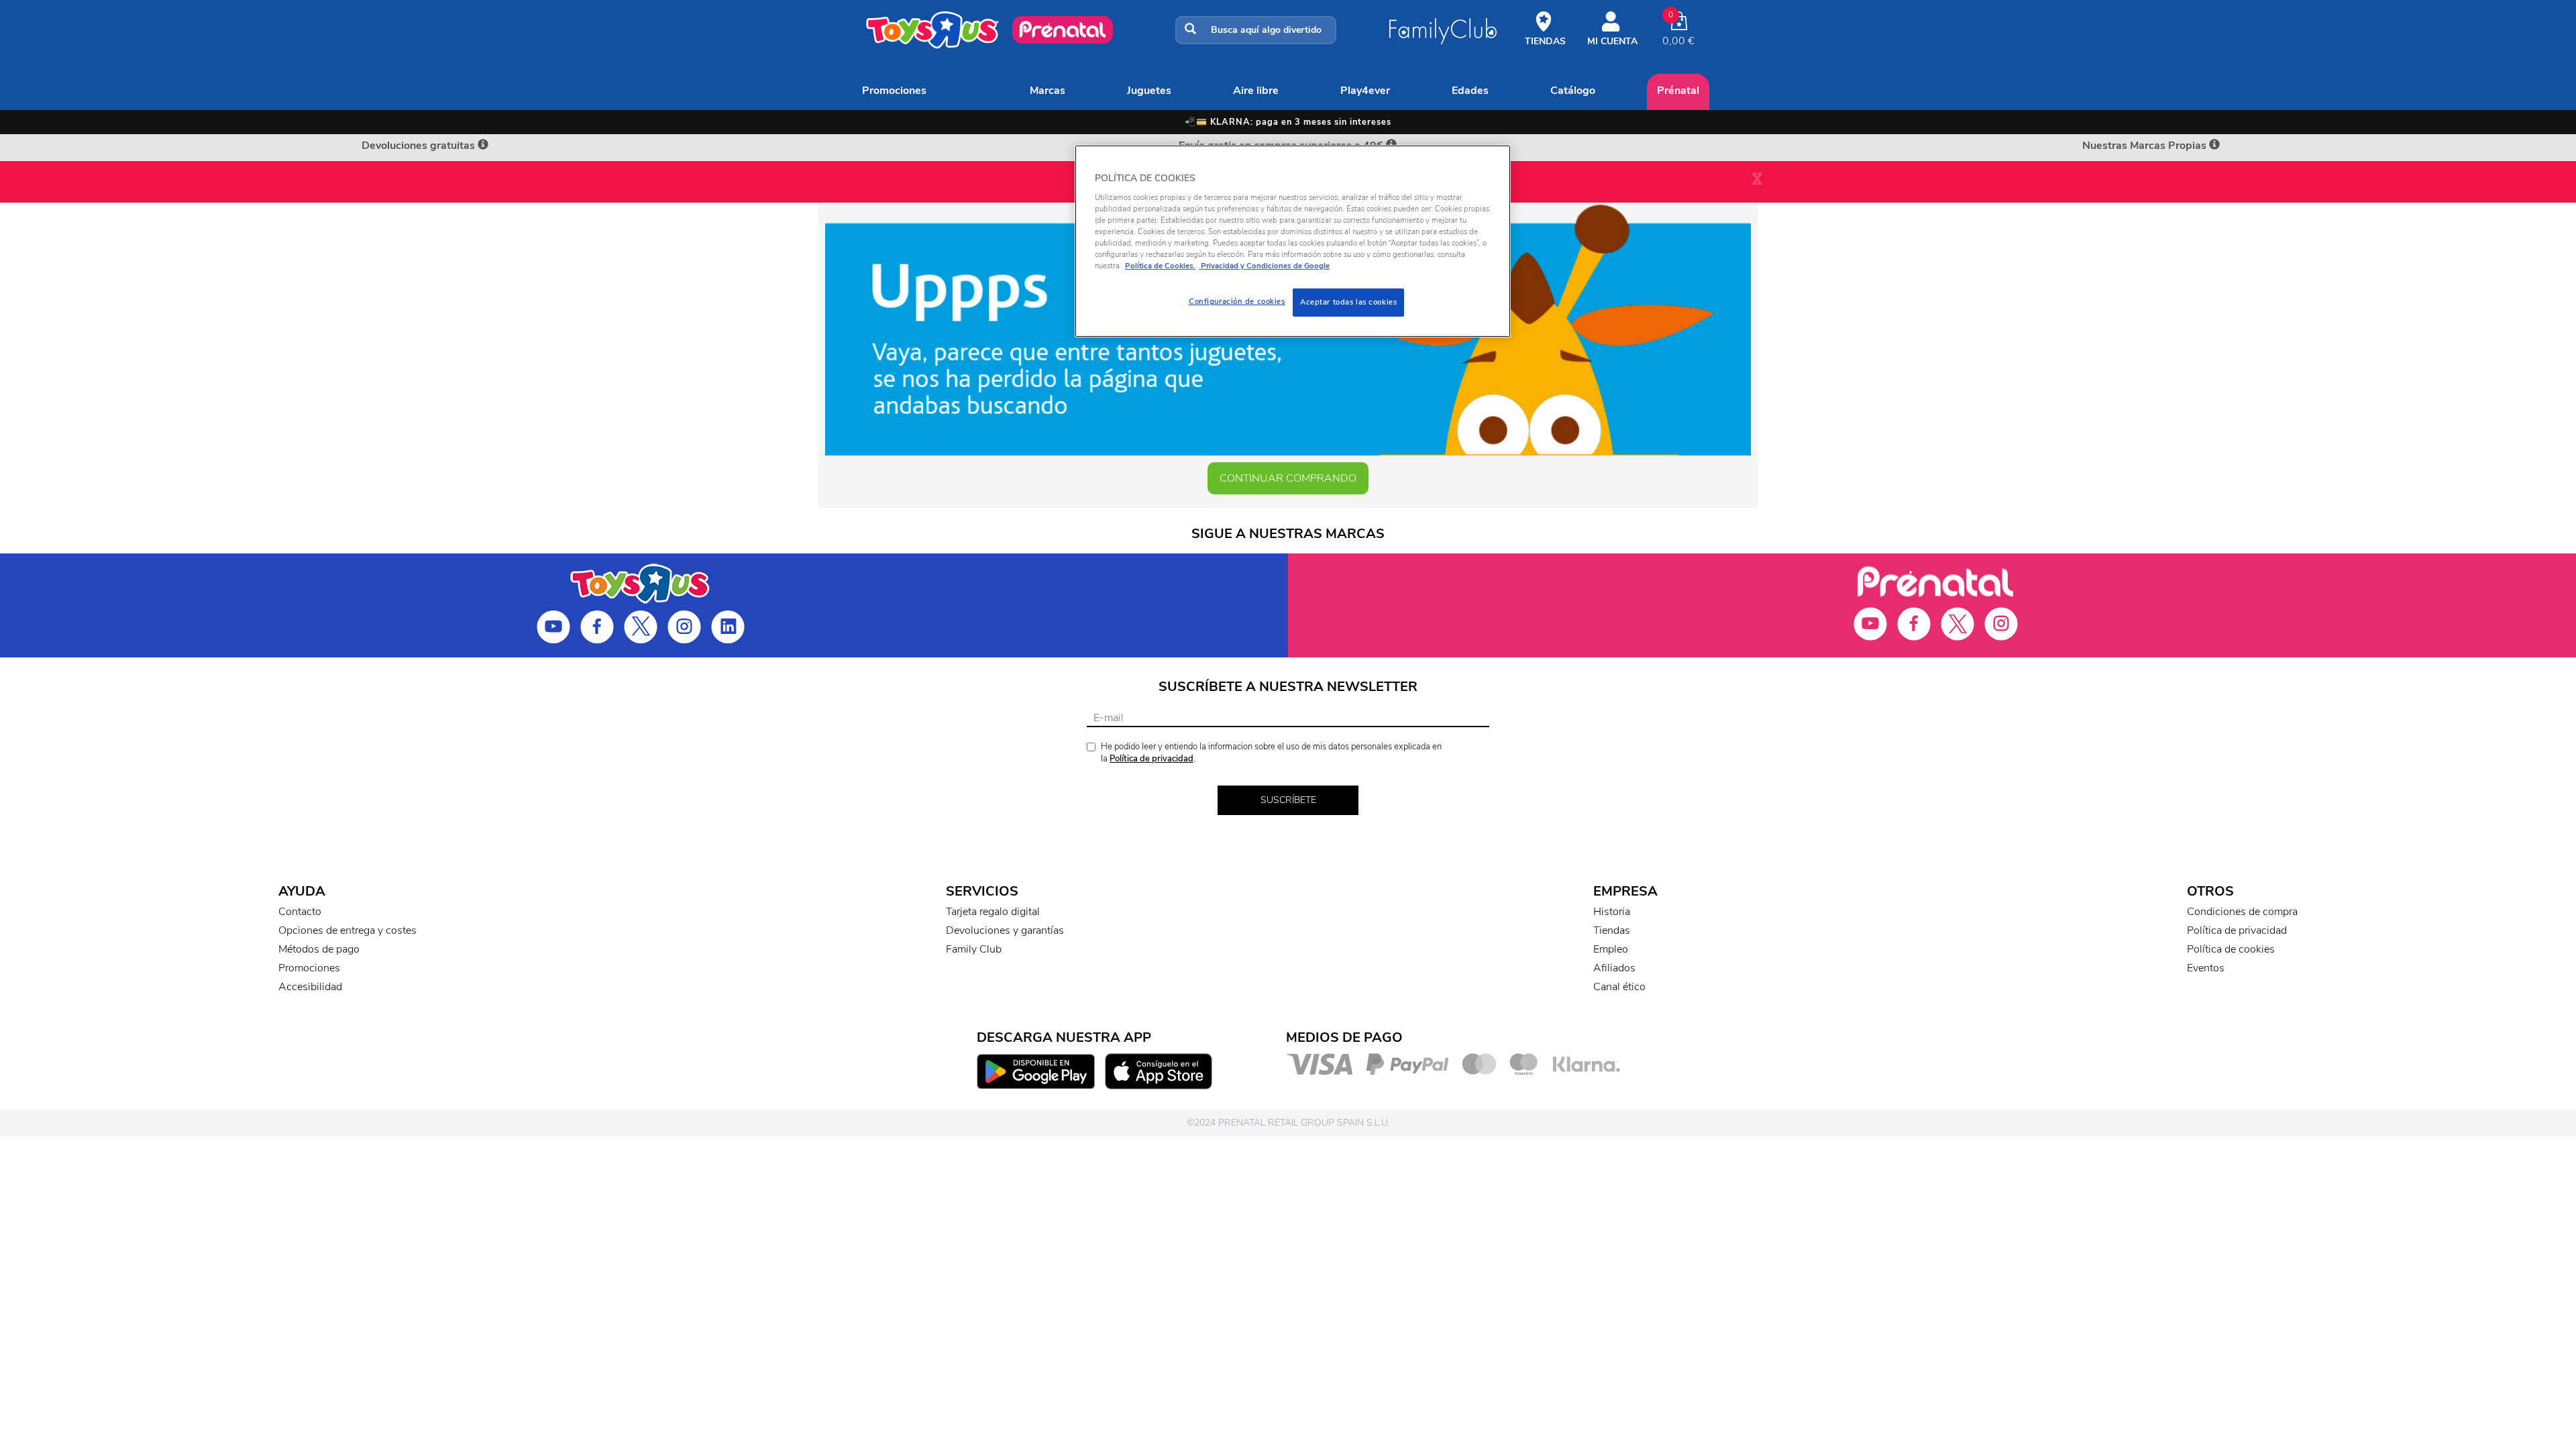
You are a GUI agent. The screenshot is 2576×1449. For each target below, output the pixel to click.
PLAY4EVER (1365, 91)
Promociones (894, 91)
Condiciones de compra (2242, 912)
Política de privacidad (1151, 759)
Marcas (1048, 91)
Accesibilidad (310, 987)
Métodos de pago (319, 949)
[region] (1293, 241)
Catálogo (1573, 91)
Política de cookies (2231, 949)
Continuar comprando (1288, 478)
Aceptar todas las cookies (1348, 302)
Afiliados (1614, 968)
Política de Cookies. (1160, 266)
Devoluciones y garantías (1005, 930)
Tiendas (1612, 930)
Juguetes (1149, 91)
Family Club (974, 949)
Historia (1612, 912)
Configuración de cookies (1237, 301)
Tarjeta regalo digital (993, 912)
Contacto (300, 912)
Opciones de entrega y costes (347, 930)
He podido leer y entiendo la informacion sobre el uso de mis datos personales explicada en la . (1271, 753)
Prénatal (1678, 91)
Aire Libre (1256, 91)
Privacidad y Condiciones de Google (1264, 266)
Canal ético (1619, 987)
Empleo (1611, 949)
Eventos (2206, 968)
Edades (1470, 91)
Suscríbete (1288, 800)
